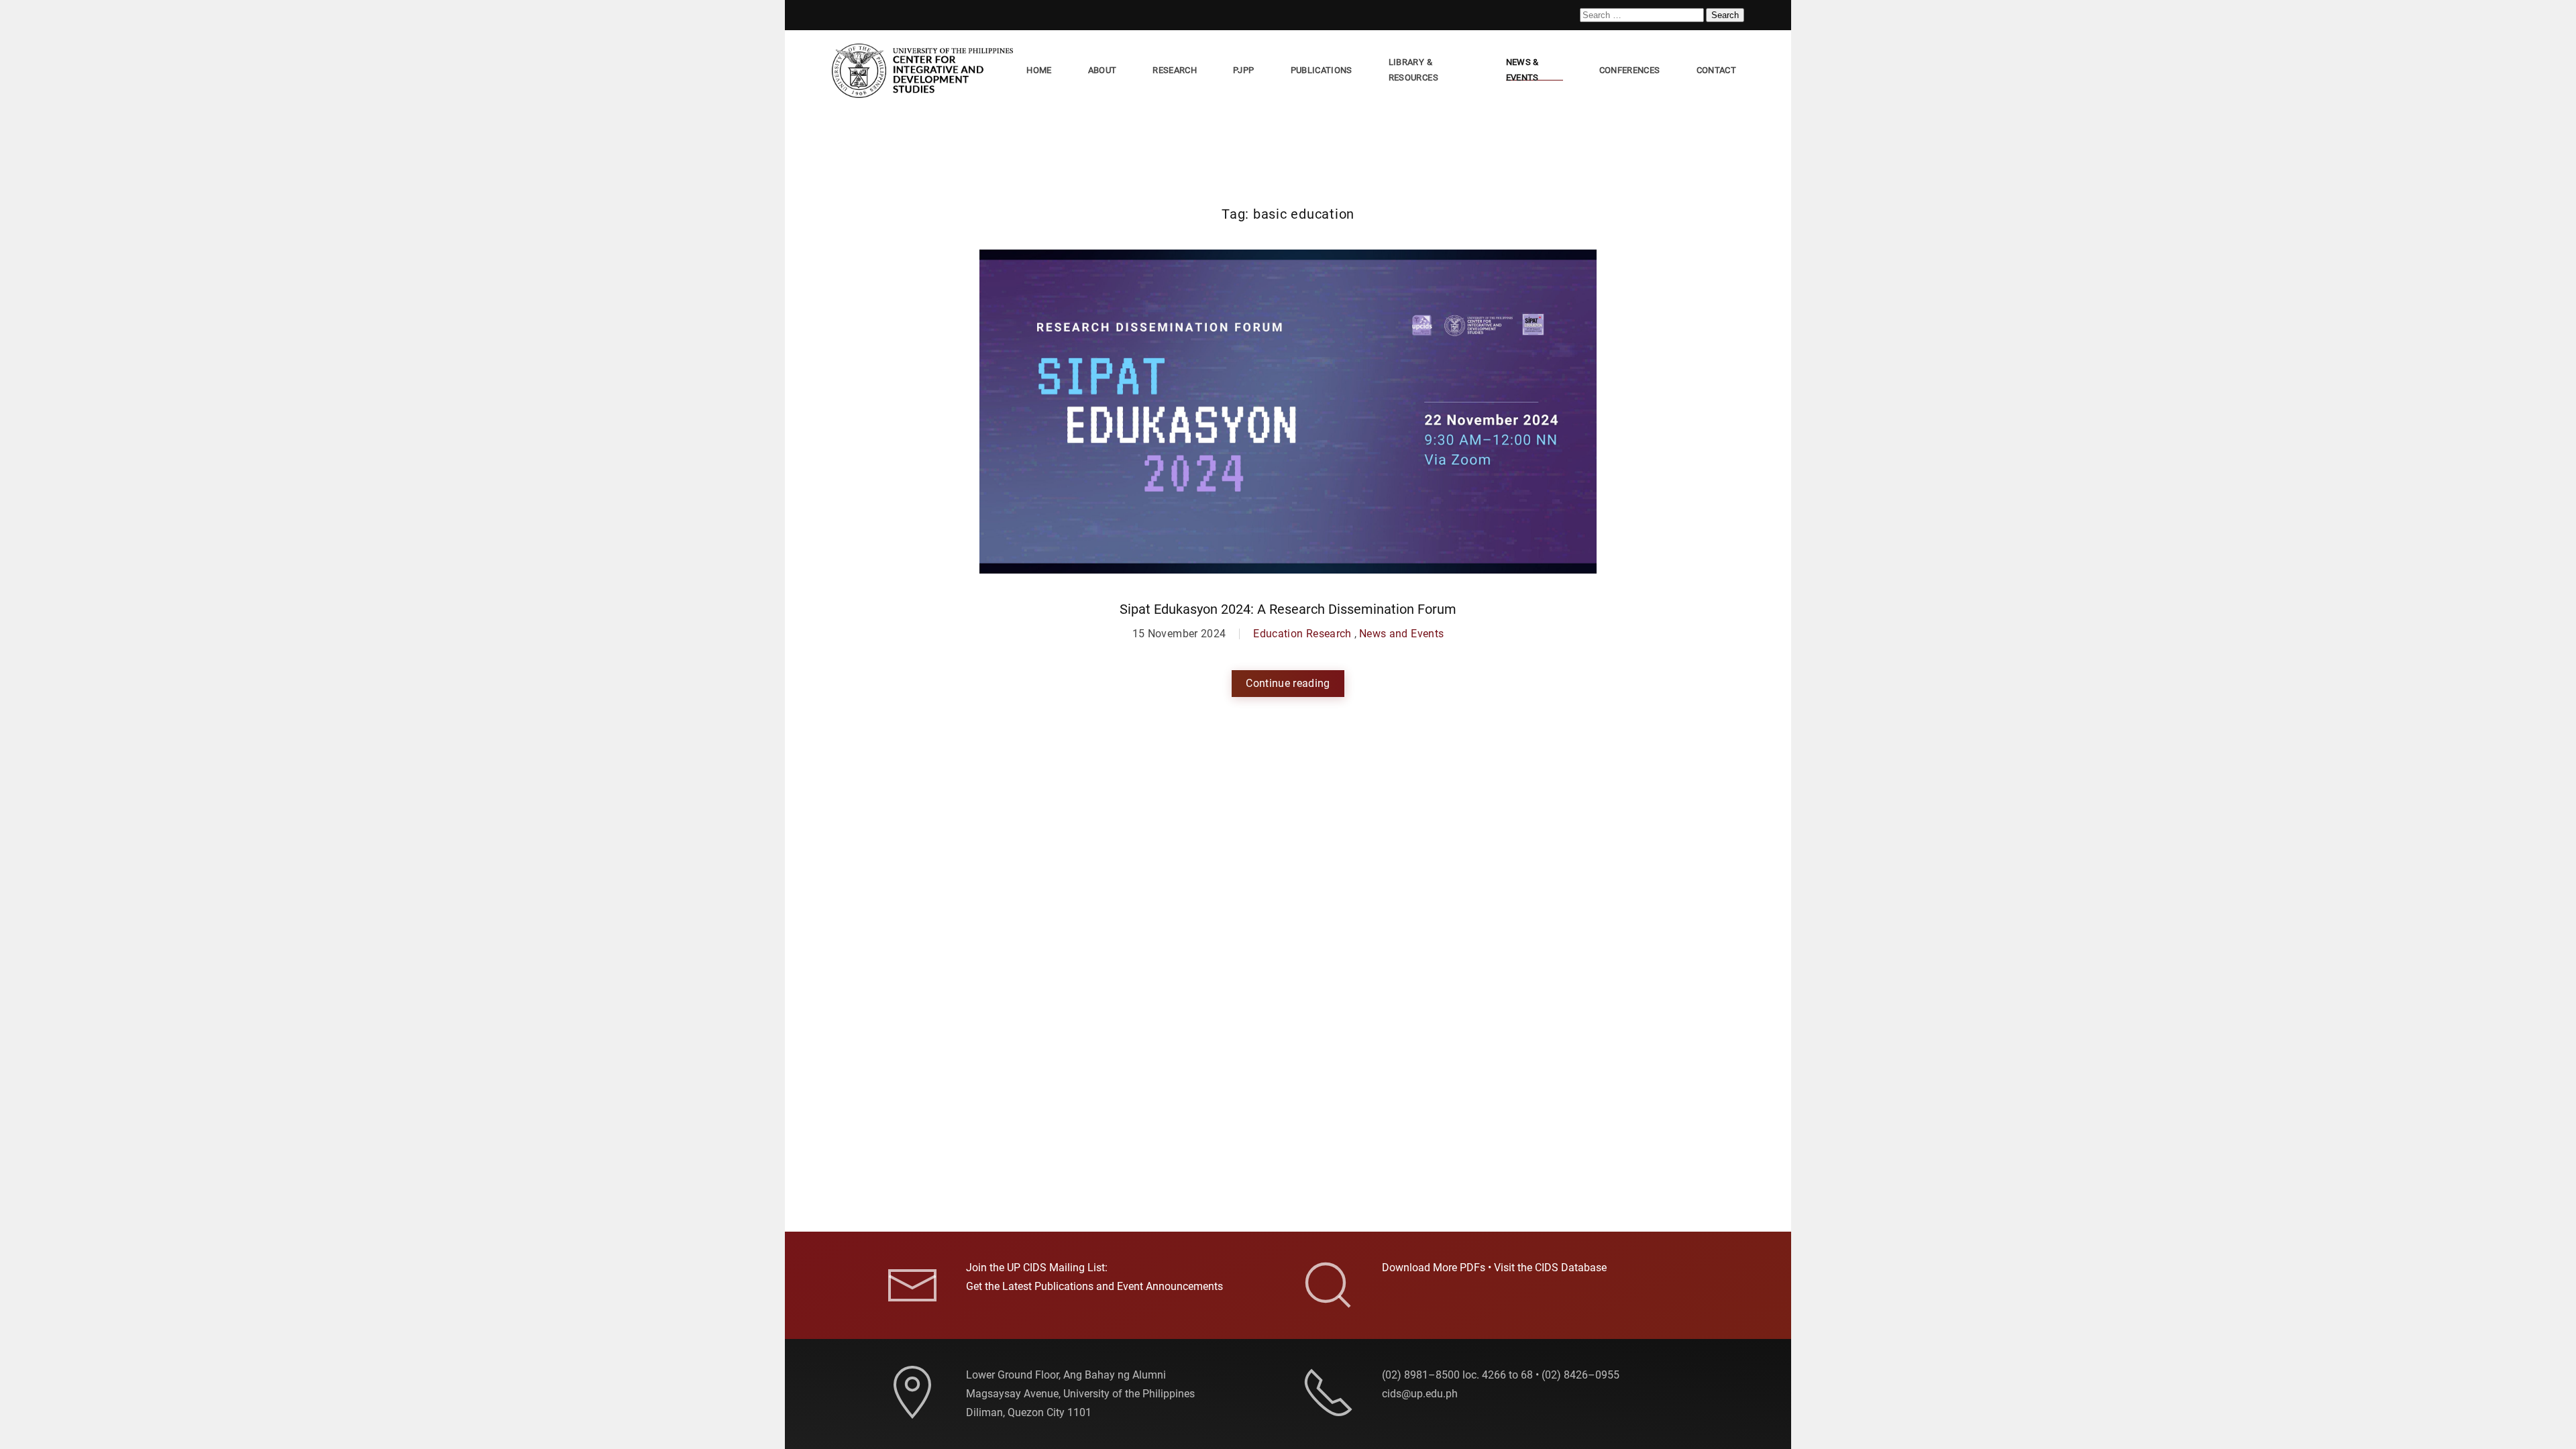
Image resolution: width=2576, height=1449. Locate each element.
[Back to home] (925, 71)
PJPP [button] (1243, 70)
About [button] (1103, 70)
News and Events (1401, 634)
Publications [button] (1322, 70)
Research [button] (1175, 70)
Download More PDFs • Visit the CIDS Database (1494, 1268)
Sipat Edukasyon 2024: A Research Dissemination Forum (1288, 609)
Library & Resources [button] (1413, 70)
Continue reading (1288, 683)
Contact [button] (1716, 70)
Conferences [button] (1630, 70)
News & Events (1522, 70)
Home (1039, 70)
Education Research (1302, 634)
